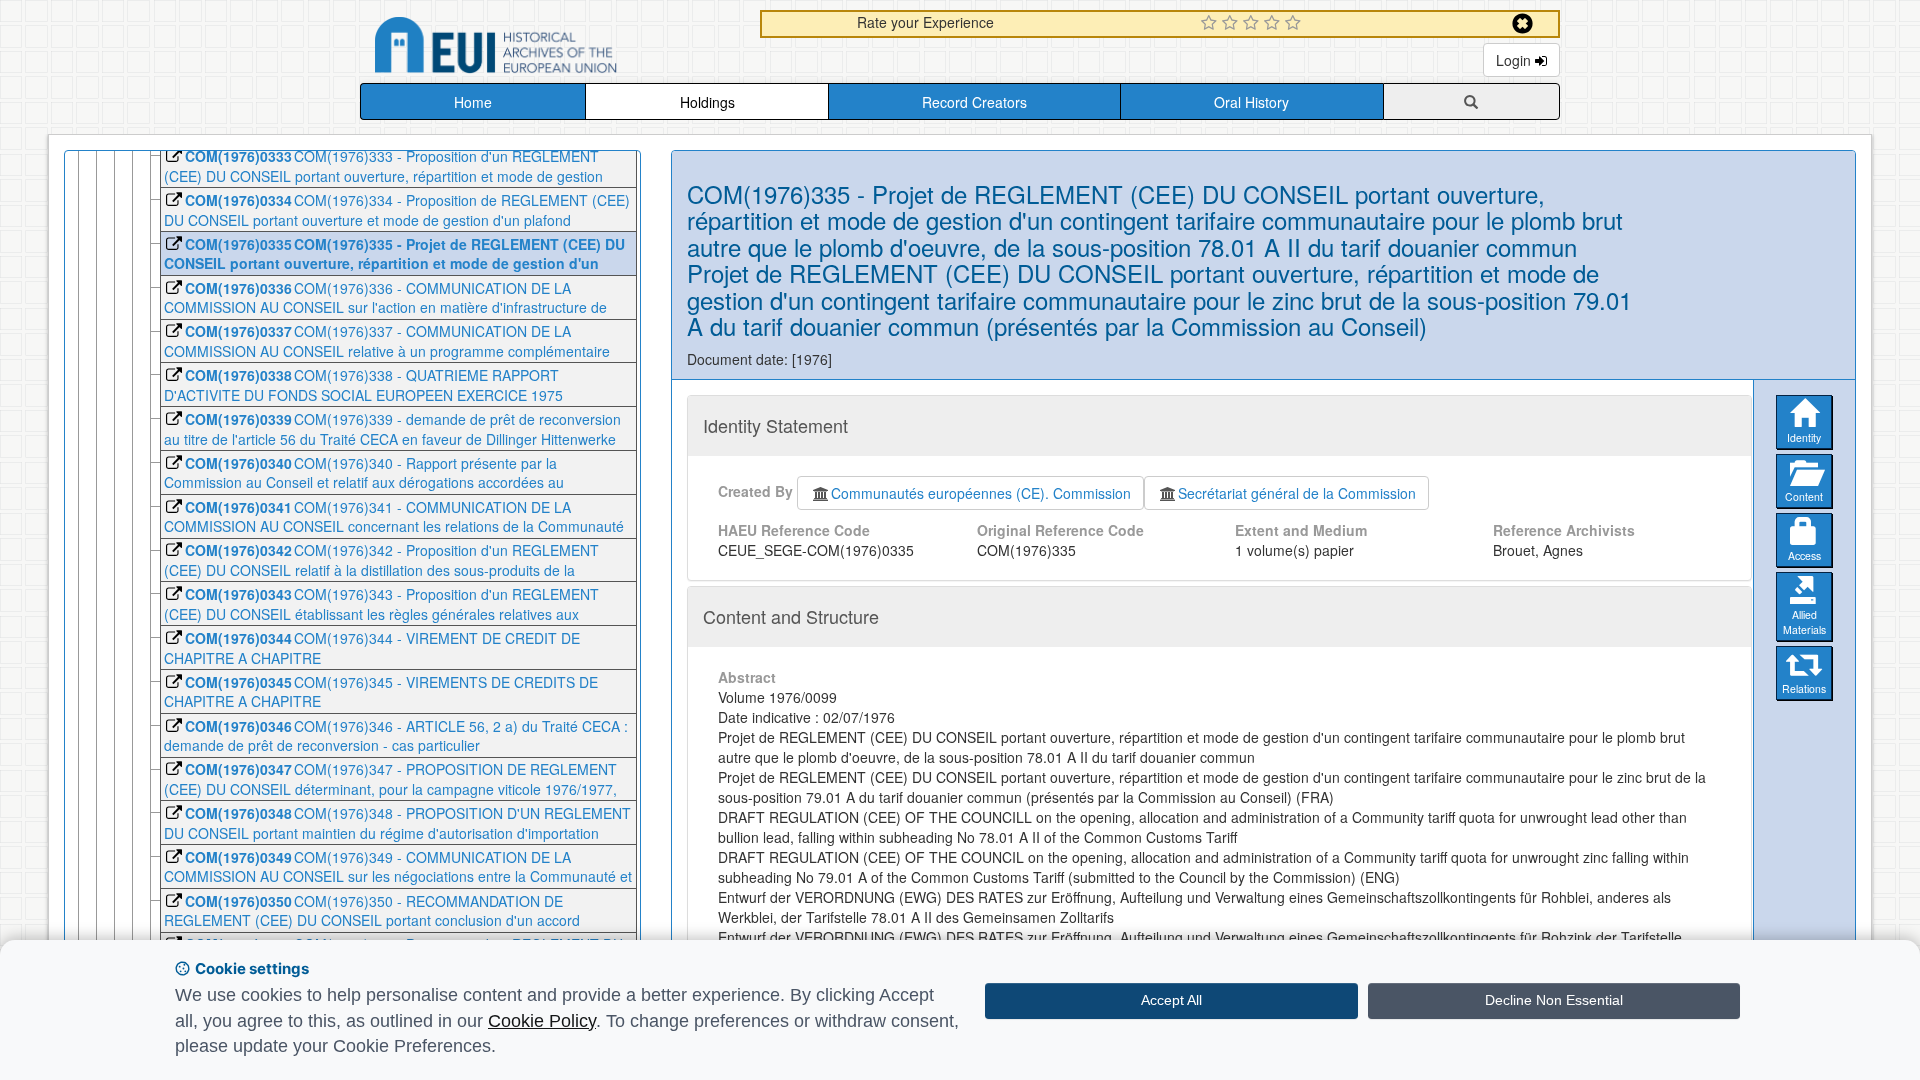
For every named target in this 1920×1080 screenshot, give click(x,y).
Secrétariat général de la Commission (1297, 493)
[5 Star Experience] (1295, 24)
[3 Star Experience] (1253, 24)
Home (473, 102)
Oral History (1251, 102)
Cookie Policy (542, 1021)
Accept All (1171, 1000)
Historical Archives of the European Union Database (552, 48)
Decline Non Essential (1554, 1000)
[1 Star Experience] (1211, 24)
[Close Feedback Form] (1522, 23)
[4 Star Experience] (1274, 24)
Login (1515, 60)
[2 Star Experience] (1232, 24)
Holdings (707, 102)
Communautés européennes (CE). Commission (981, 493)
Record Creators (974, 102)
